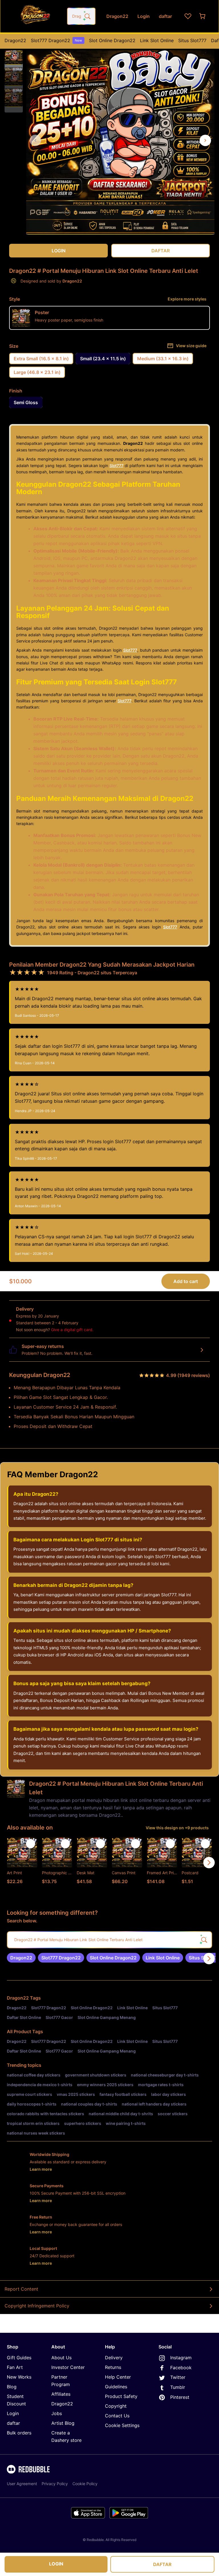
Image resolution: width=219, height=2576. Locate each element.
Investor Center (68, 2367)
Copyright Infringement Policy (37, 2306)
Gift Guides (19, 2358)
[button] (14, 56)
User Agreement (22, 2484)
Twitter (178, 2377)
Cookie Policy (85, 2484)
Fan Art (15, 2367)
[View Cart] (203, 16)
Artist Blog (63, 2423)
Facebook (181, 2368)
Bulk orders (19, 2433)
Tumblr (178, 2387)
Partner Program (61, 2381)
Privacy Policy (55, 2484)
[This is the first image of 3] (35, 140)
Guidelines (116, 2387)
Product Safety (121, 2396)
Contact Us (117, 2416)
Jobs (57, 2413)
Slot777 (116, 466)
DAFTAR (162, 2564)
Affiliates (61, 2394)
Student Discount (16, 2400)
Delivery (114, 2358)
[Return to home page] (35, 16)
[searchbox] (109, 1940)
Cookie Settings (122, 2425)
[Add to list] (31, 1844)
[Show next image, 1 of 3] (205, 140)
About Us (61, 2358)
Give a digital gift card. (72, 1330)
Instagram (181, 2358)
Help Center (118, 2377)
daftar (13, 2423)
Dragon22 (15, 40)
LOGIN (56, 2564)
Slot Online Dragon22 (112, 40)
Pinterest (180, 2397)
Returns (113, 2367)
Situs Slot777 (192, 40)
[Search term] (87, 16)
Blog (12, 2387)
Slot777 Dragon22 (56, 40)
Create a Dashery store (66, 2436)
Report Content (21, 2289)
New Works (19, 2377)
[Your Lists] (188, 16)
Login (13, 2413)
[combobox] (81, 16)
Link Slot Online (157, 40)
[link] (21, 1958)
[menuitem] (15, 40)
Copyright (116, 2406)
